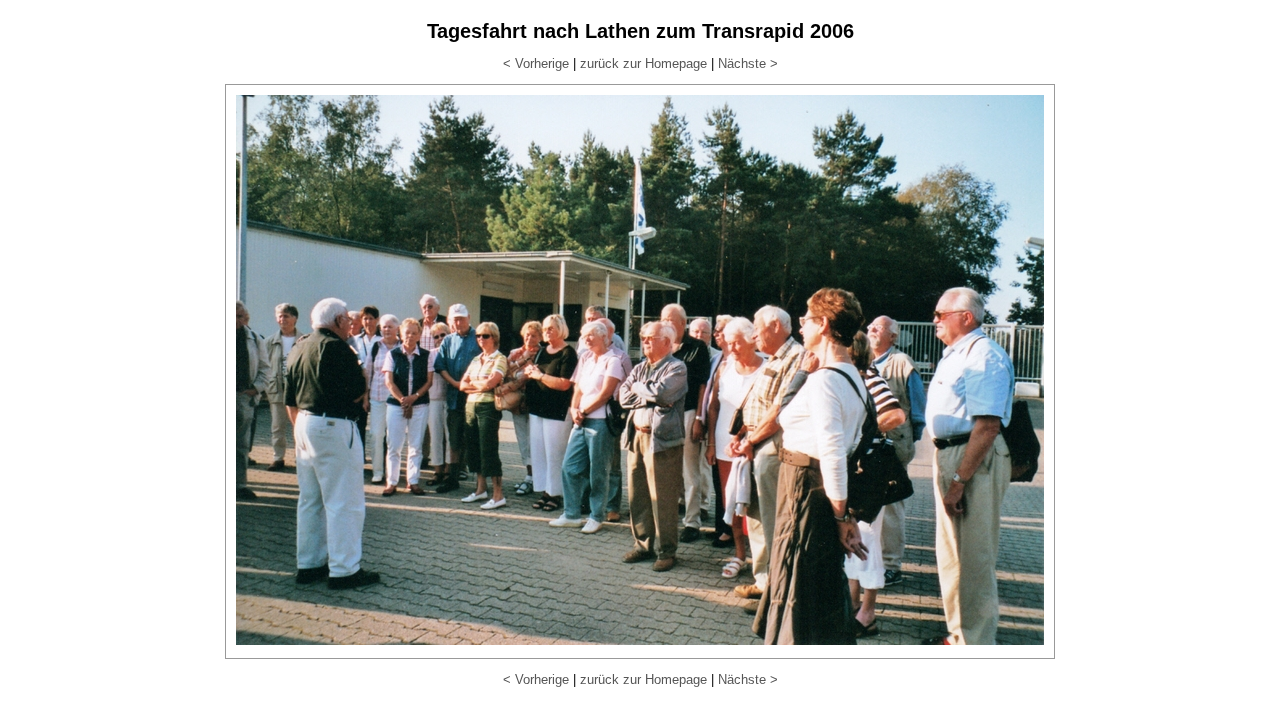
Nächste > (748, 63)
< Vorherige (536, 63)
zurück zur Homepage (643, 63)
